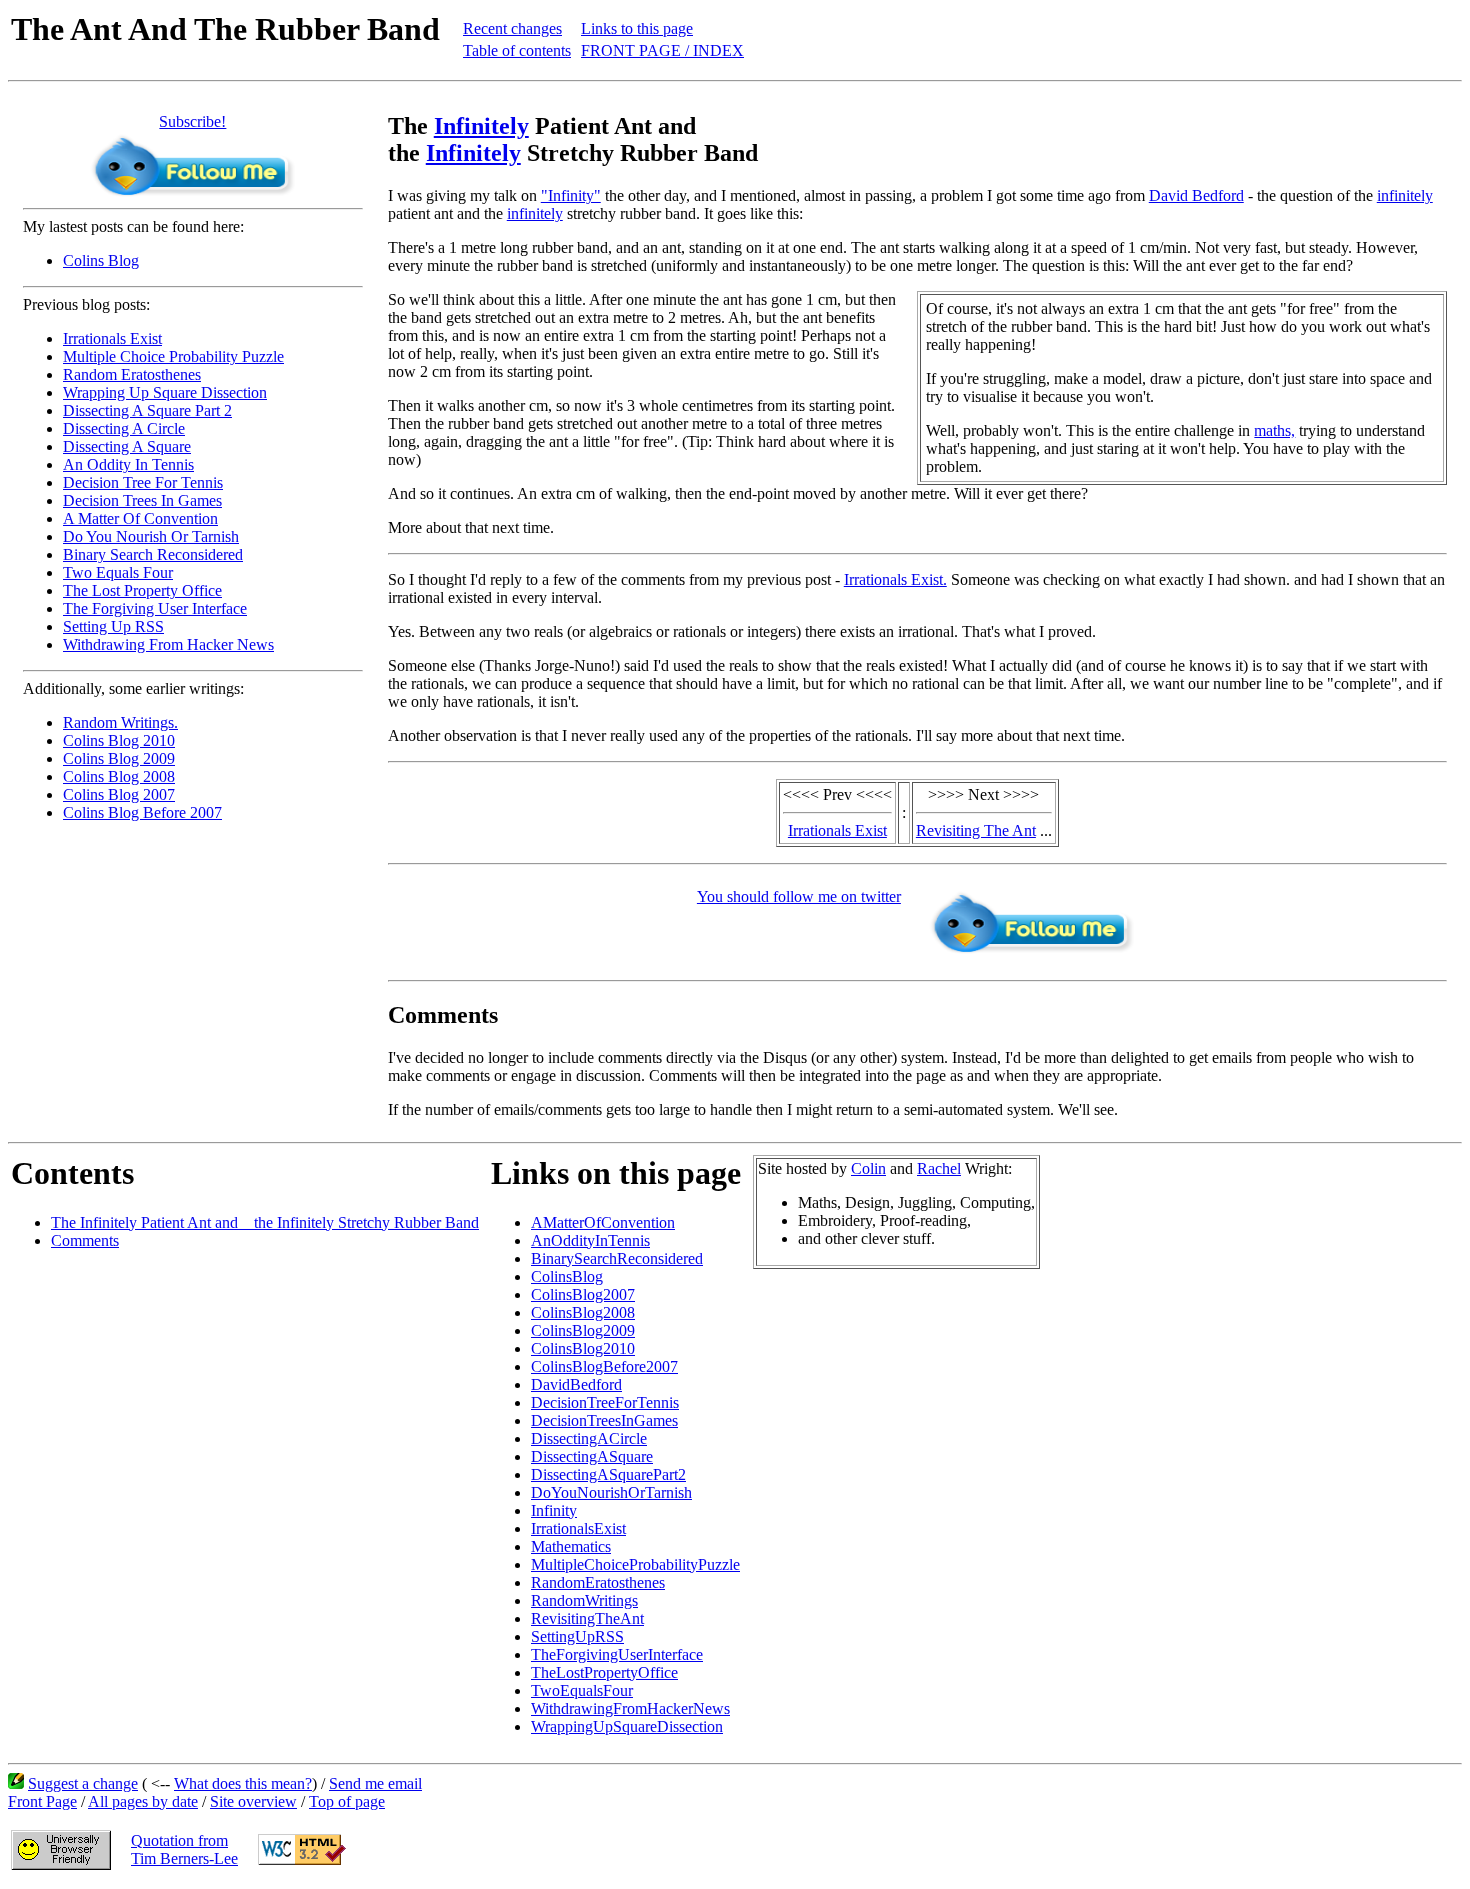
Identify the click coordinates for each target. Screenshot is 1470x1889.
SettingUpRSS (577, 1636)
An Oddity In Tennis (128, 464)
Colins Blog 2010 (119, 740)
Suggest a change (83, 1783)
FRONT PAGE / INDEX (662, 50)
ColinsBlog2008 (583, 1312)
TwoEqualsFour (582, 1690)
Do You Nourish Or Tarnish (151, 536)
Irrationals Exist (112, 338)
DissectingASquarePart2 (608, 1474)
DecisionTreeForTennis (605, 1402)
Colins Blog (101, 260)
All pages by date (143, 1801)
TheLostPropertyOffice (604, 1672)
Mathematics (571, 1546)
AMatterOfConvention (603, 1222)
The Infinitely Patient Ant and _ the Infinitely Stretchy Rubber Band (265, 1222)
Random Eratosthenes (132, 374)
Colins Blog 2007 (119, 794)
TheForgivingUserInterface (617, 1654)
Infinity (554, 1510)
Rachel (939, 1168)
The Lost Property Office (142, 590)
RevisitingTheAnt (587, 1618)
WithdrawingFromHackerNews (630, 1708)
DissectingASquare (592, 1456)
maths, (1274, 430)
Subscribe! (192, 121)
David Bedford (1196, 195)
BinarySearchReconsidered (617, 1258)
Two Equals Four (118, 572)
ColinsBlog (567, 1276)
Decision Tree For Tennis (143, 482)
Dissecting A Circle (124, 428)
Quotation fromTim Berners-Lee (184, 1849)
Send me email (375, 1783)
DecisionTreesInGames (604, 1420)
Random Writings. (120, 722)
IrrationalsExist (578, 1528)
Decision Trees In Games (142, 500)
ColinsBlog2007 (583, 1294)
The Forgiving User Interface (155, 608)
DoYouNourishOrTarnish (611, 1492)
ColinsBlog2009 (583, 1330)
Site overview (253, 1801)
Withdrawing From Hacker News (168, 644)
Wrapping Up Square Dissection (165, 392)
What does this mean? (243, 1783)
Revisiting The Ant (976, 830)
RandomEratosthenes (598, 1582)
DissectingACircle (589, 1438)
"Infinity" (571, 195)
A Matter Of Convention (140, 518)
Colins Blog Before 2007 (142, 812)
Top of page (347, 1801)
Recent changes (512, 28)
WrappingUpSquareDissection (627, 1726)
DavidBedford (576, 1384)
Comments (85, 1240)
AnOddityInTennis (590, 1240)
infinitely (1405, 195)
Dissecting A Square (127, 446)
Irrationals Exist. (895, 579)
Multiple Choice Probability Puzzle (173, 356)
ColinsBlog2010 (583, 1348)
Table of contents (517, 50)
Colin (868, 1168)
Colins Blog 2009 (119, 758)
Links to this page (637, 28)
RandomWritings (584, 1600)
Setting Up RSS (113, 626)
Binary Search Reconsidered (153, 554)
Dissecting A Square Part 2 (147, 410)
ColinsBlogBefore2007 (604, 1366)
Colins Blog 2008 (119, 776)
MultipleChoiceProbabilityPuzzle (635, 1564)
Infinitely (481, 126)
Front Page (42, 1801)
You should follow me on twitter (799, 896)
